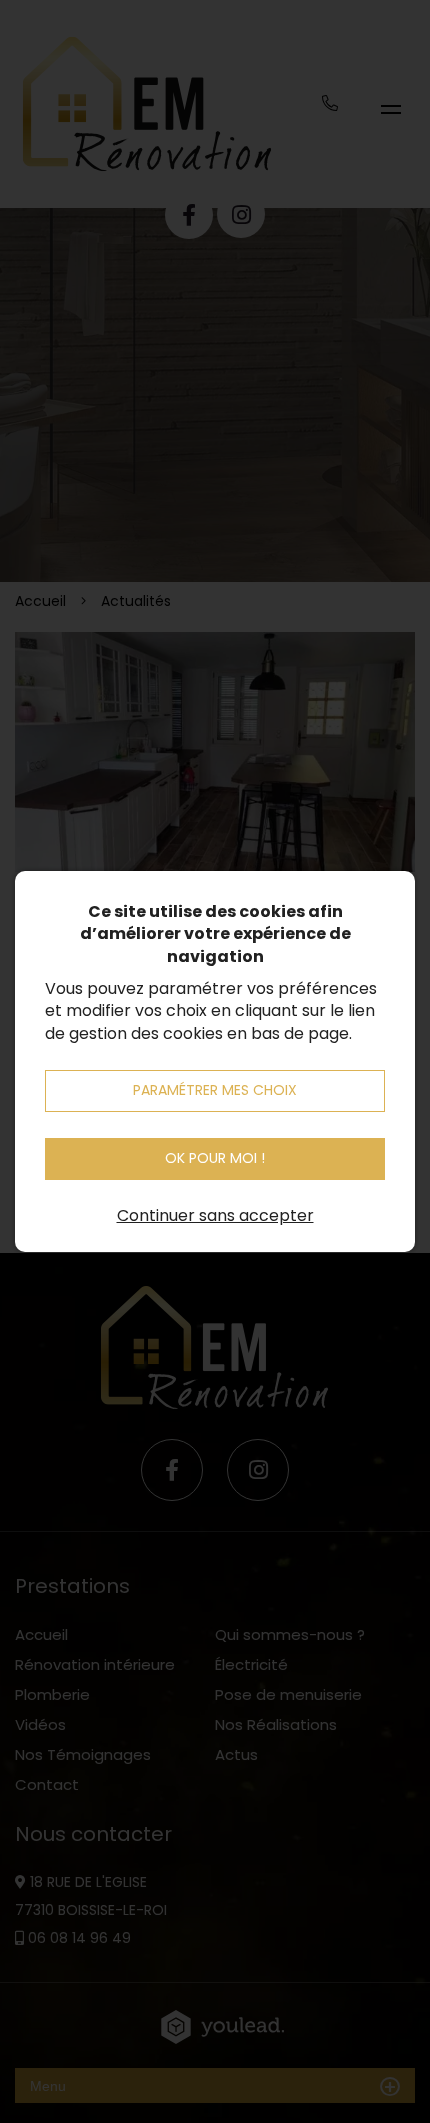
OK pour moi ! (215, 1158)
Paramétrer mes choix (215, 1090)
